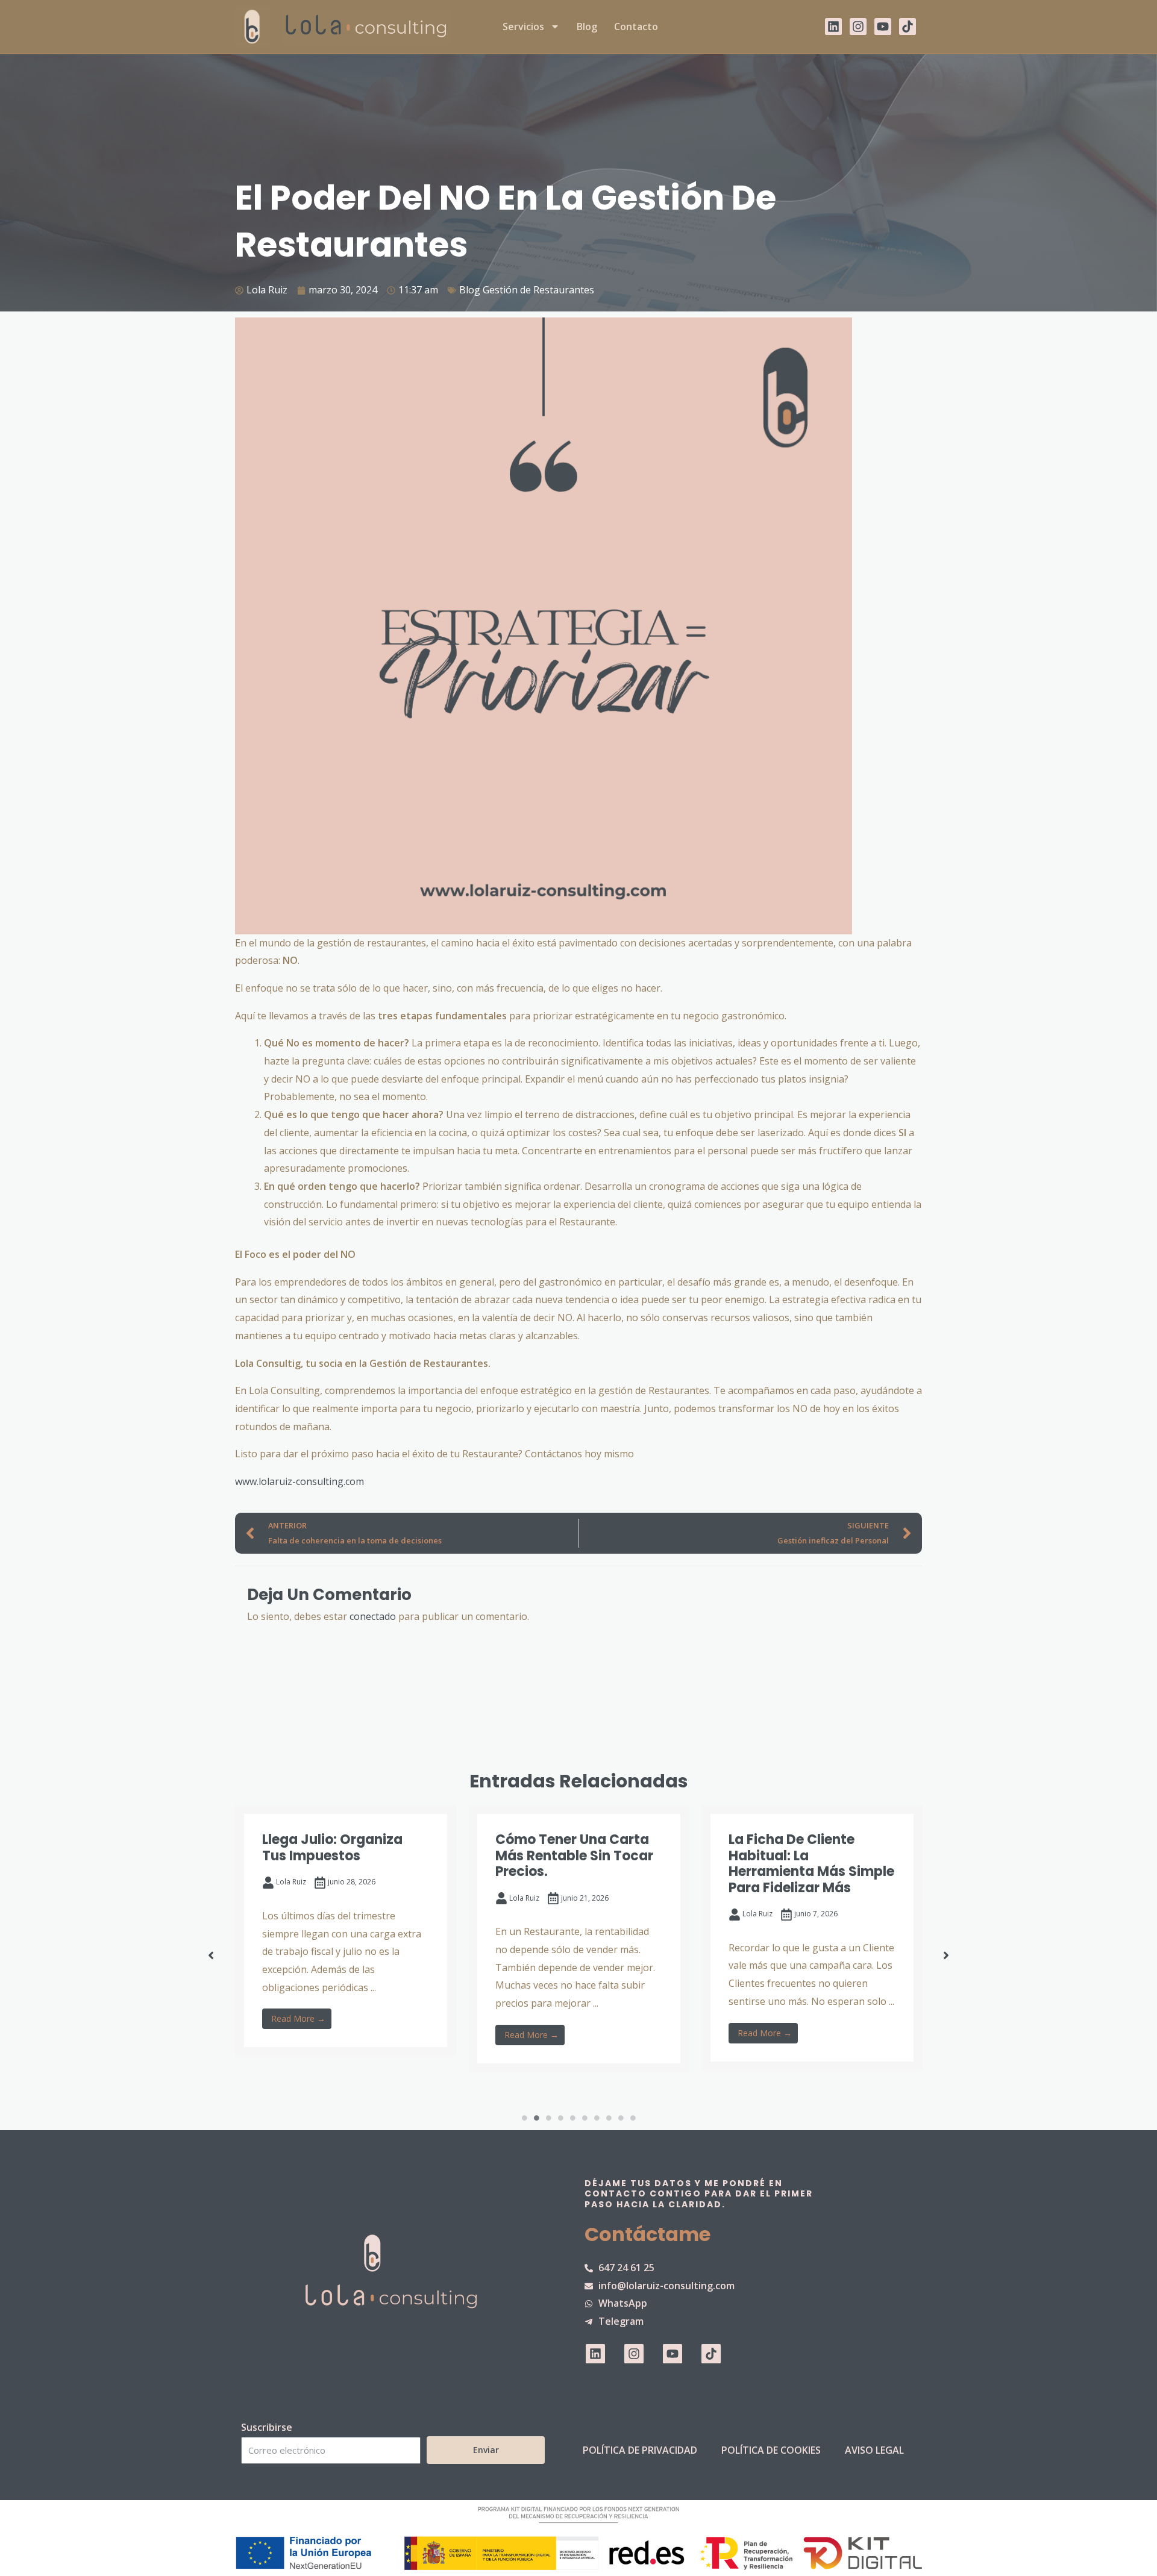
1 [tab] (524, 2118)
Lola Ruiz (291, 1882)
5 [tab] (572, 2118)
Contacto (636, 27)
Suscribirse (267, 2427)
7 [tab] (597, 2118)
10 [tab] (633, 2118)
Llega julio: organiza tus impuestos (332, 1847)
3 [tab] (548, 2118)
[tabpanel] (346, 1930)
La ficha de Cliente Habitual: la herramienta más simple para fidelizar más (811, 1863)
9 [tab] (621, 2118)
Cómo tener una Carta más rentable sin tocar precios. (574, 1855)
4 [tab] (560, 2118)
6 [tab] (585, 2118)
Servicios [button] (523, 27)
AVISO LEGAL (874, 2450)
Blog (587, 27)
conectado (373, 1616)
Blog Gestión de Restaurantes (527, 290)
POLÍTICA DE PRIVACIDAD (640, 2450)
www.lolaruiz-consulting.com (299, 1481)
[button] (211, 1955)
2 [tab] (536, 2118)
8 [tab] (609, 2118)
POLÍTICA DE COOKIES (771, 2450)
